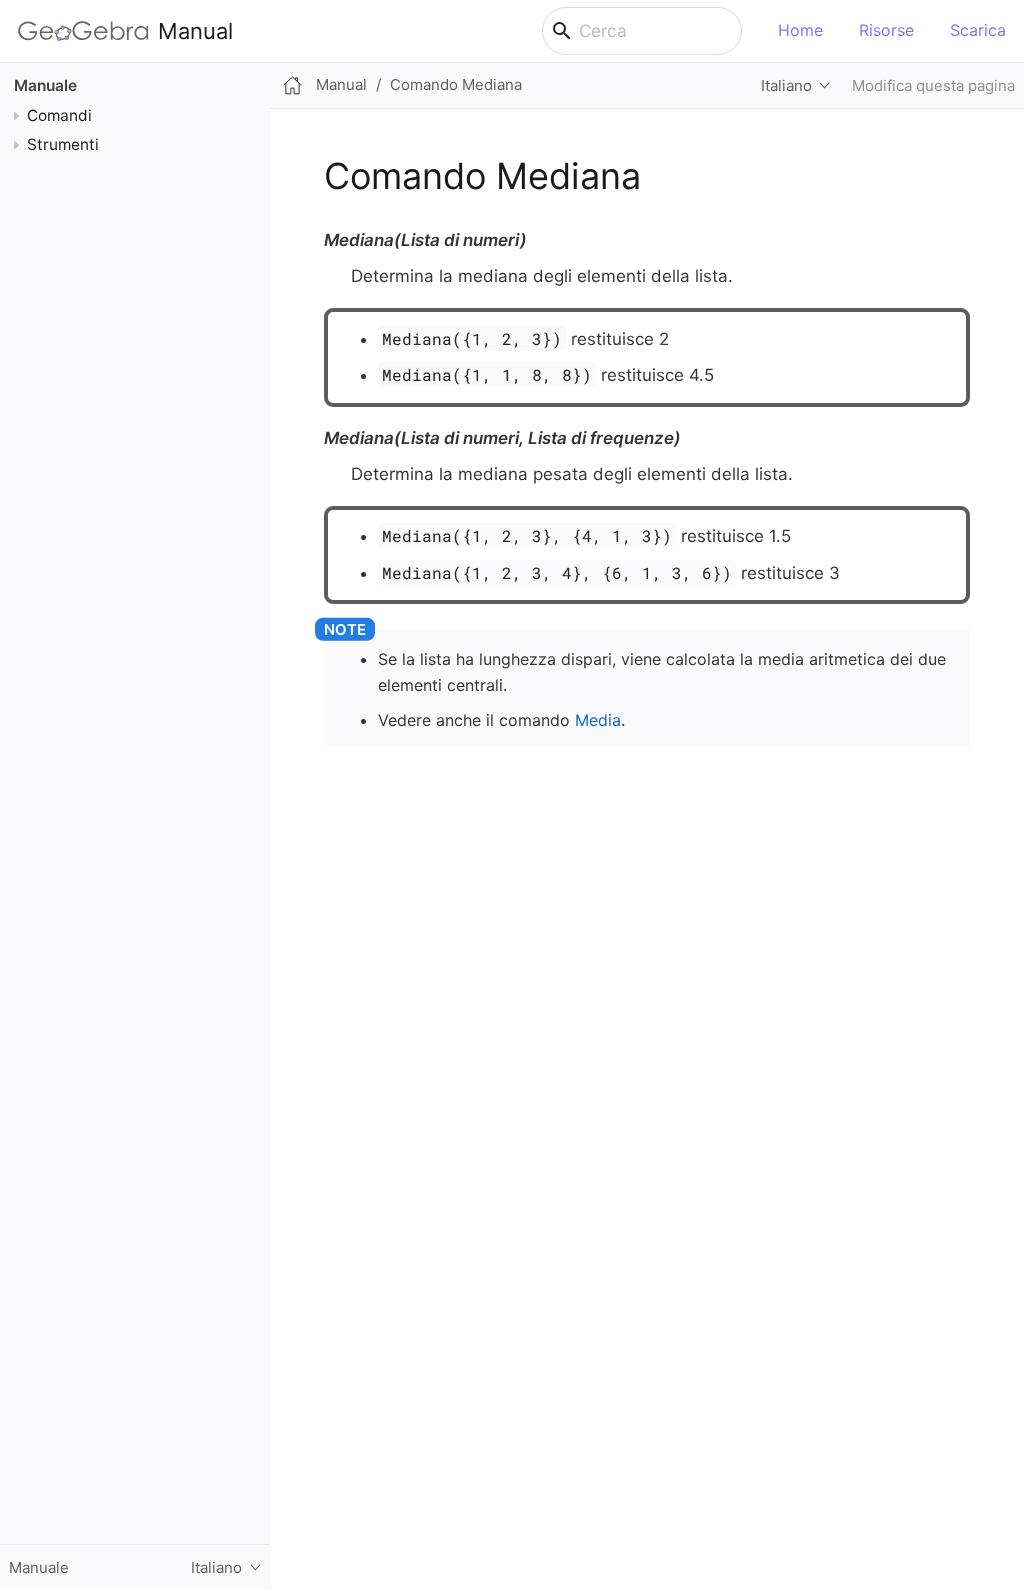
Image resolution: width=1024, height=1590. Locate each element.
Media (598, 720)
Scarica (978, 30)
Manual (195, 31)
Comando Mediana (456, 84)
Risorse (886, 30)
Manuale (45, 85)
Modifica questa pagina (933, 85)
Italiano (786, 85)
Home (800, 30)
